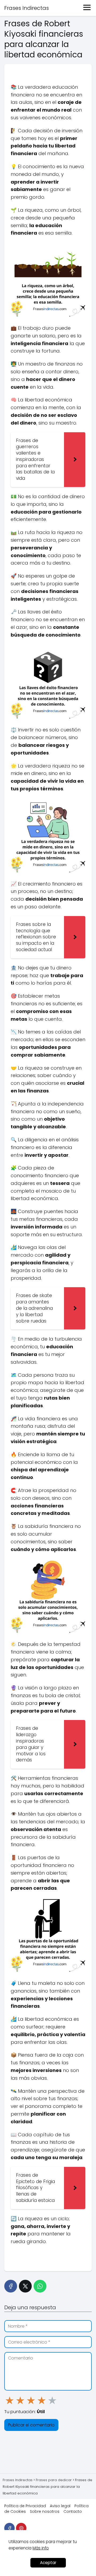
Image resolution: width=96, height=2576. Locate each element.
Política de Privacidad (25, 2506)
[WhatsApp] (40, 2286)
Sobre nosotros (45, 2511)
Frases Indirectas (27, 8)
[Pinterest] (21, 2528)
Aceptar (48, 2563)
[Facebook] (11, 2286)
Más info (41, 2548)
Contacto (73, 2511)
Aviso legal (60, 2506)
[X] (25, 2286)
